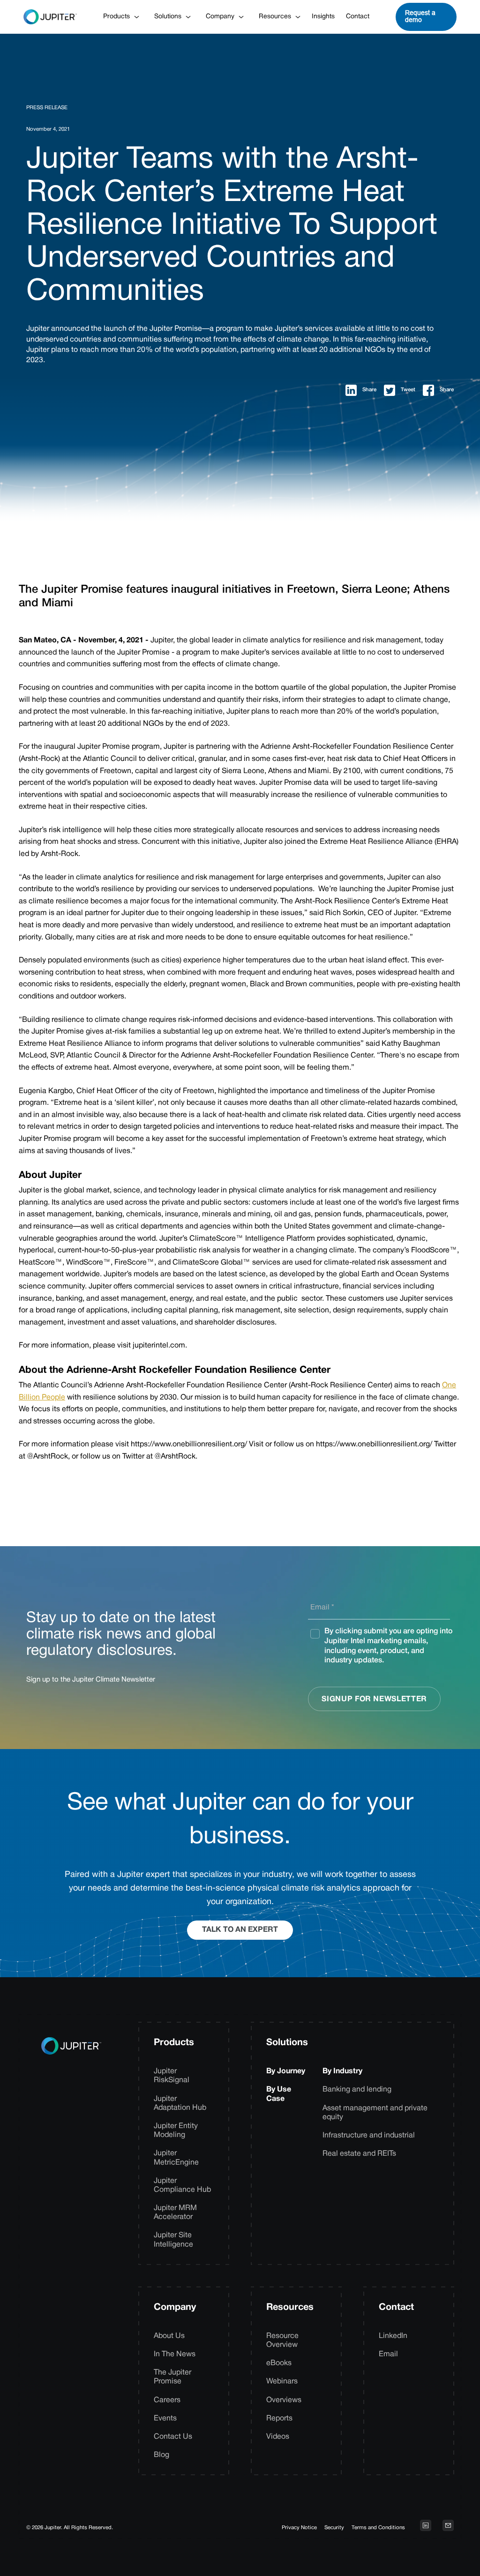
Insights (323, 17)
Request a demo (420, 16)
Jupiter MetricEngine (176, 2158)
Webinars (282, 2382)
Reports (279, 2419)
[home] (50, 17)
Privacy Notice (299, 2528)
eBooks (279, 2363)
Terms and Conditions (378, 2528)
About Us (169, 2336)
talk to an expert (240, 1930)
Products (174, 2043)
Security (334, 2528)
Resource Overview (282, 2341)
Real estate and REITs (359, 2154)
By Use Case (279, 2094)
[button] (121, 17)
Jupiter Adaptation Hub (180, 2103)
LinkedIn (393, 2336)
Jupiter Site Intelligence (173, 2240)
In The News (175, 2354)
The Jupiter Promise (172, 2377)
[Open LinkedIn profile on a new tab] (426, 2525)
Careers (167, 2400)
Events (165, 2419)
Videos (278, 2437)
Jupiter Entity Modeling (176, 2131)
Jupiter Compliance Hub (182, 2185)
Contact (358, 17)
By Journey (286, 2071)
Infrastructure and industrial (369, 2136)
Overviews (284, 2400)
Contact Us (173, 2437)
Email (388, 2354)
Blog (161, 2455)
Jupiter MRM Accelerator (175, 2213)
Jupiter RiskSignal (172, 2076)
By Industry (342, 2071)
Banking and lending (357, 2090)
